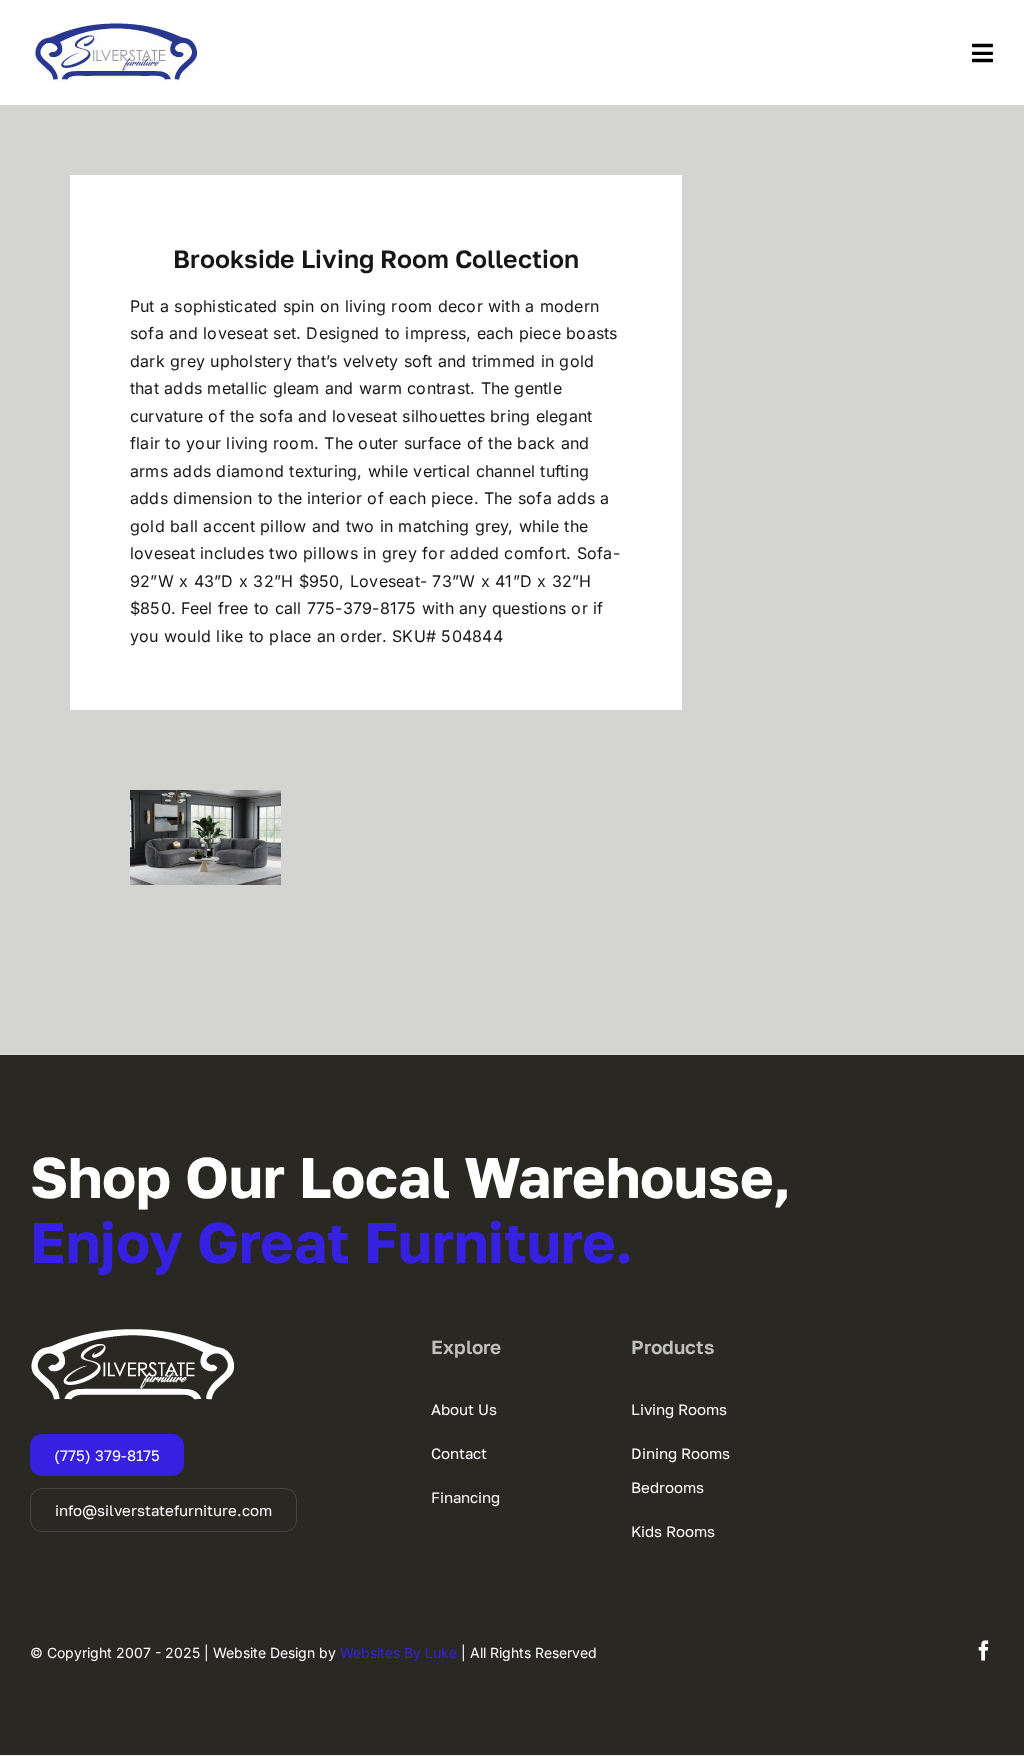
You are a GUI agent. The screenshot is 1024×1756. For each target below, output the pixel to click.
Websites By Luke (398, 1652)
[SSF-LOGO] (116, 30)
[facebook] (984, 1651)
